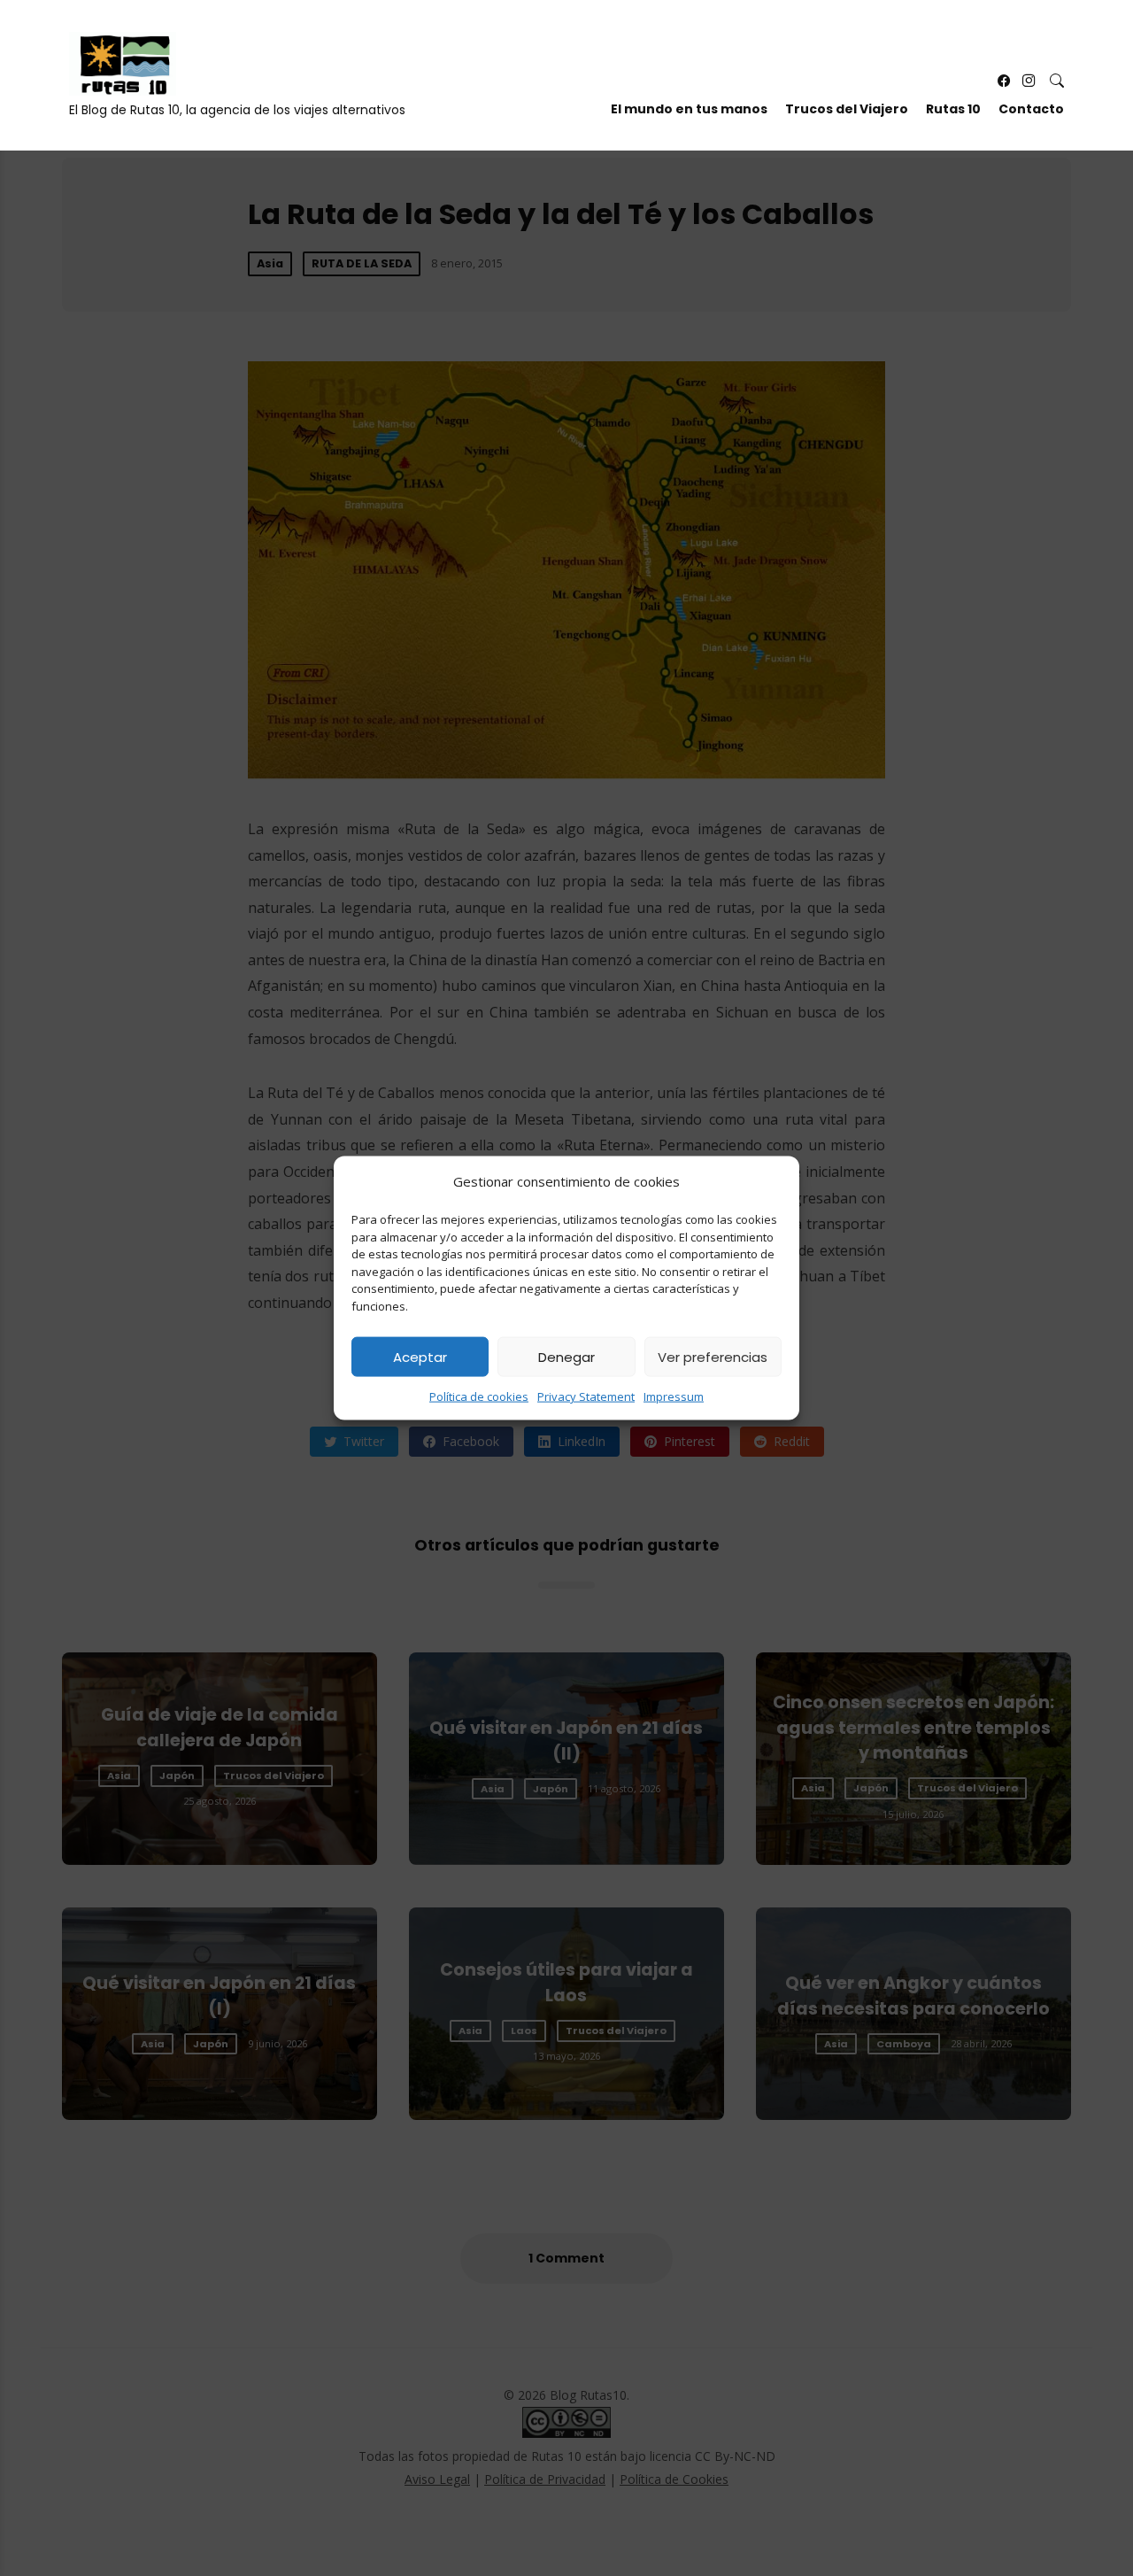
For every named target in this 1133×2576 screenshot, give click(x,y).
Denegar (566, 1356)
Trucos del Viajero (847, 109)
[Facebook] (1004, 81)
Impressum (674, 1396)
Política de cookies (479, 1396)
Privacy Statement (586, 1396)
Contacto (1031, 109)
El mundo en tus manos (689, 109)
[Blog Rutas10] (123, 64)
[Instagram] (1029, 81)
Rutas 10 (953, 109)
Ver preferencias (713, 1356)
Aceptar (420, 1356)
